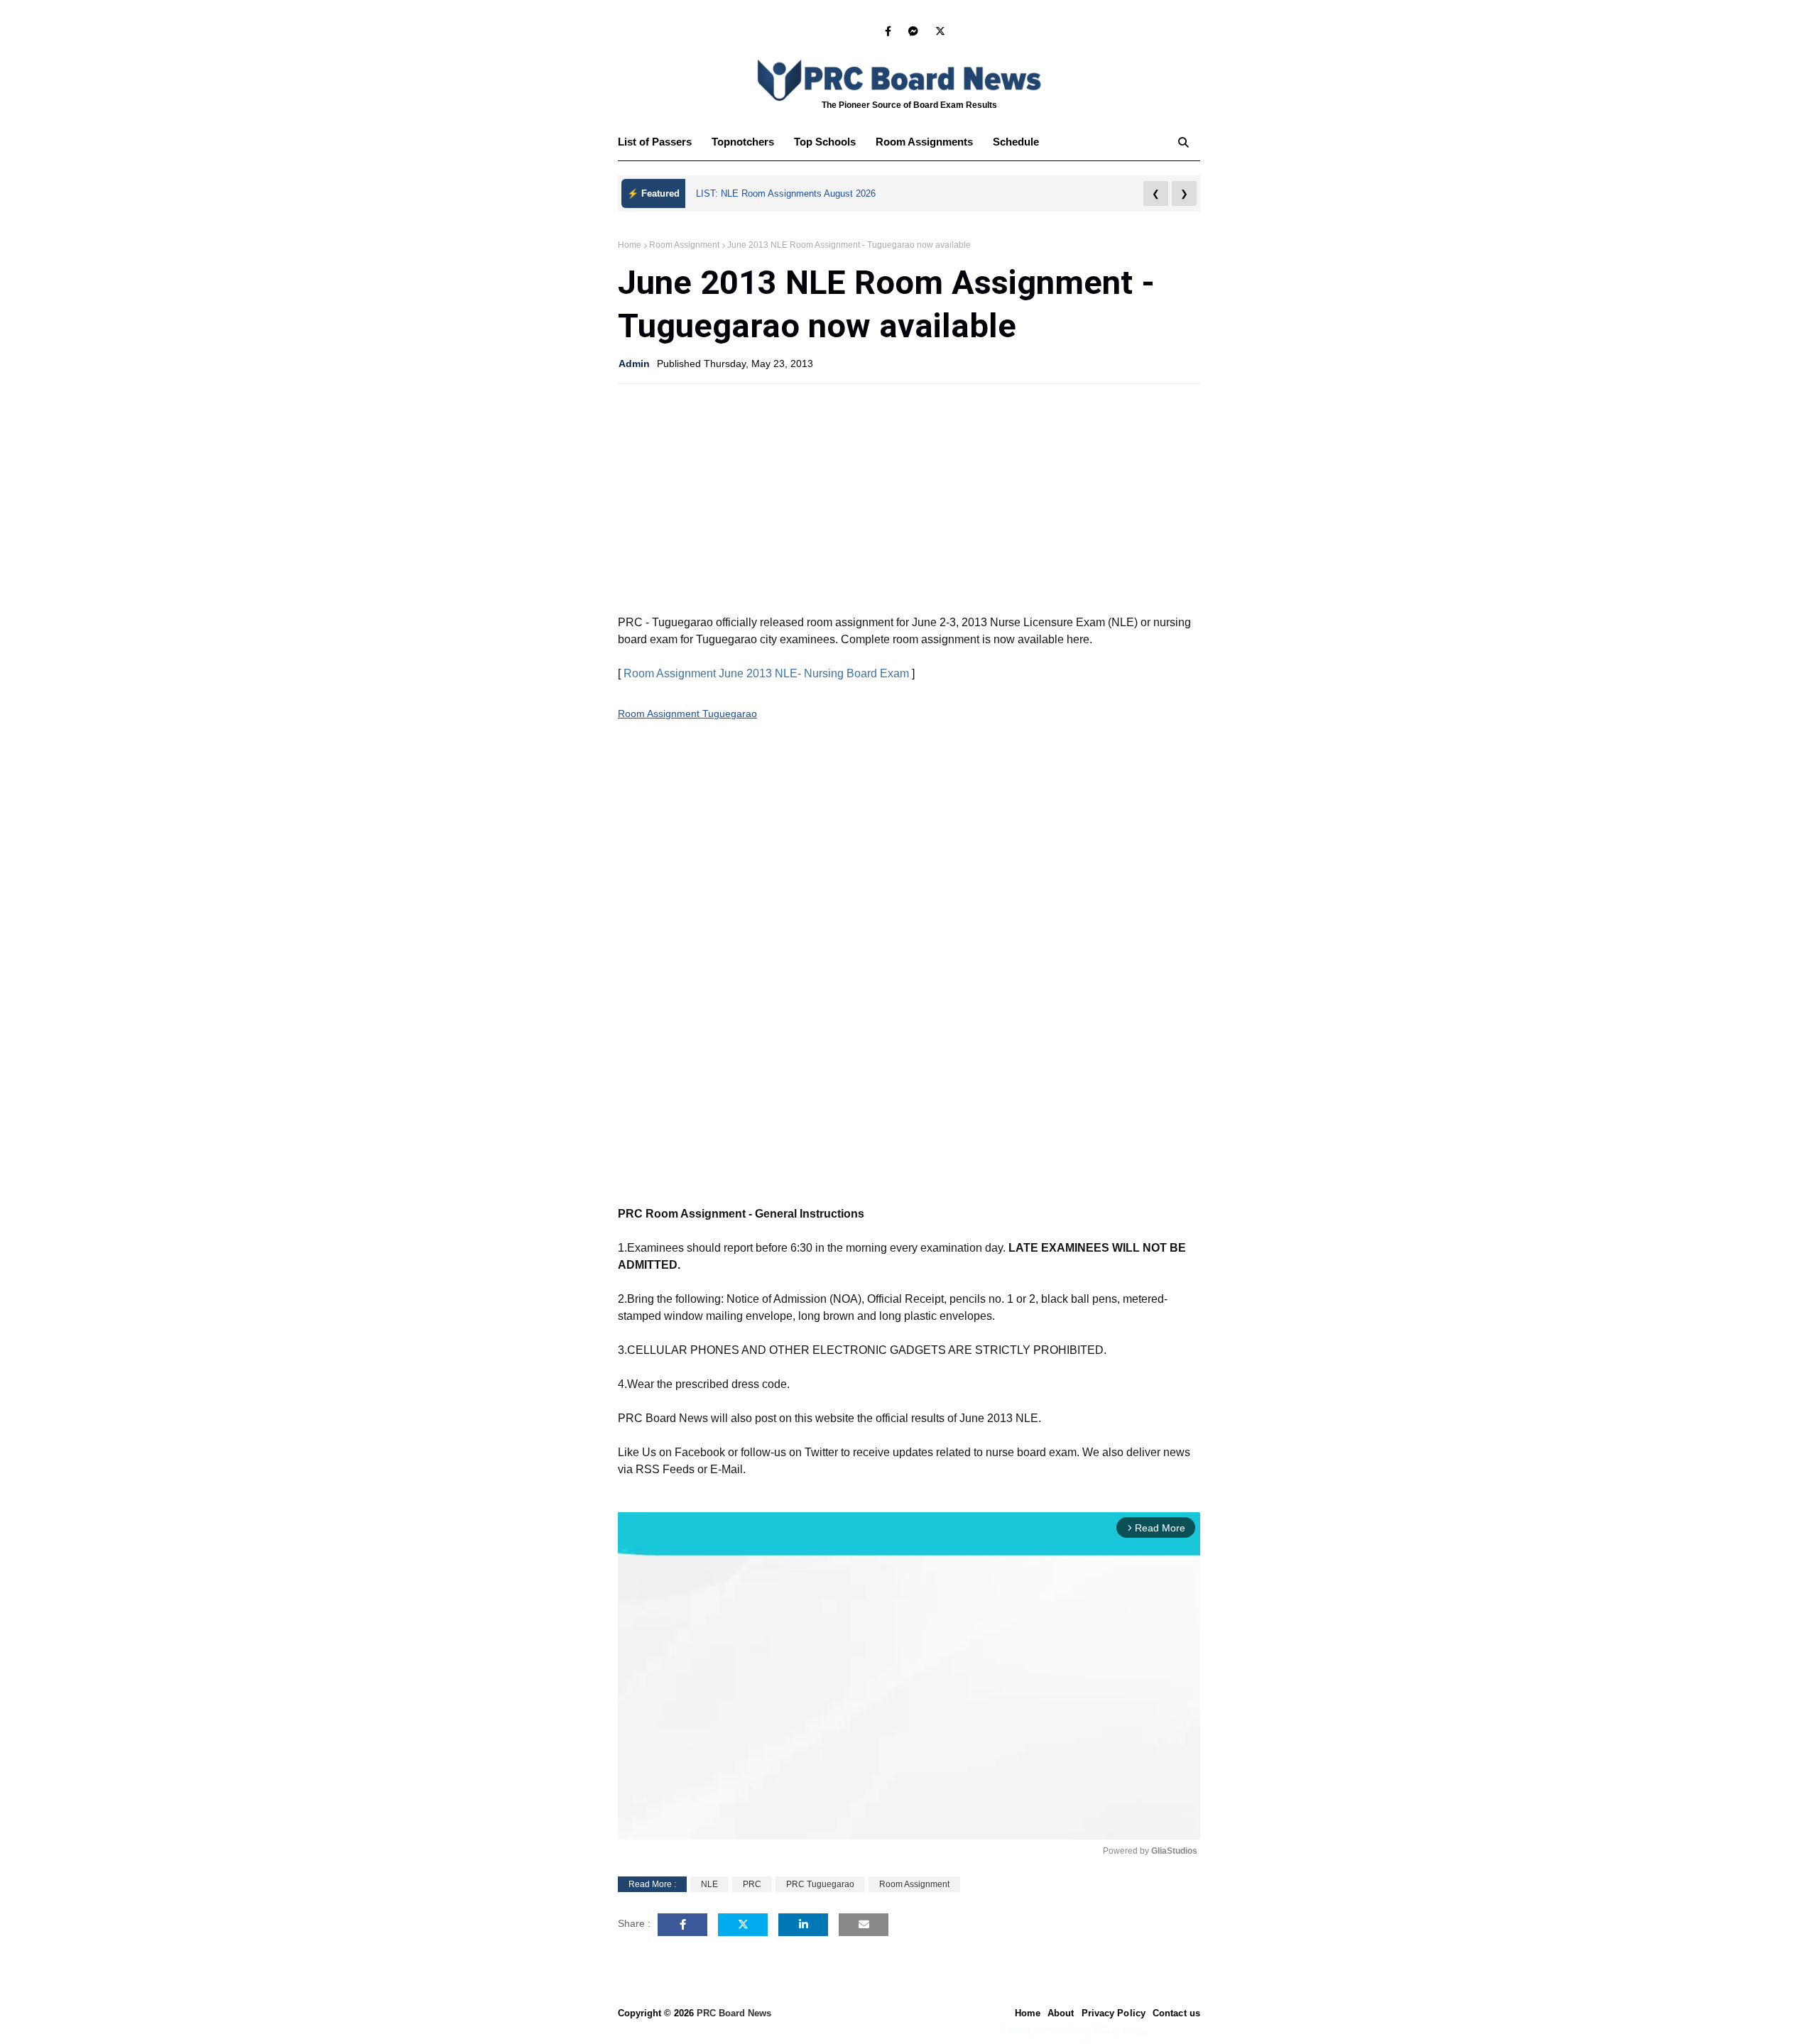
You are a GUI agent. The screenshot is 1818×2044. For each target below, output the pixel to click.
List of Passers (655, 142)
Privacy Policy (1114, 2013)
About (1061, 2013)
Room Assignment (684, 245)
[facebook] (888, 31)
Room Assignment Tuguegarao (687, 714)
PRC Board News (734, 2013)
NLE (709, 1884)
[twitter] (938, 31)
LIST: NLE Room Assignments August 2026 (786, 193)
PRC (752, 1884)
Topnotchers (743, 142)
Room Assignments (924, 142)
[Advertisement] (909, 498)
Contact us (1176, 2013)
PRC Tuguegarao (820, 1884)
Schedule (1016, 142)
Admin (634, 364)
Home (630, 245)
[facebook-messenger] (913, 31)
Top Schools (825, 142)
